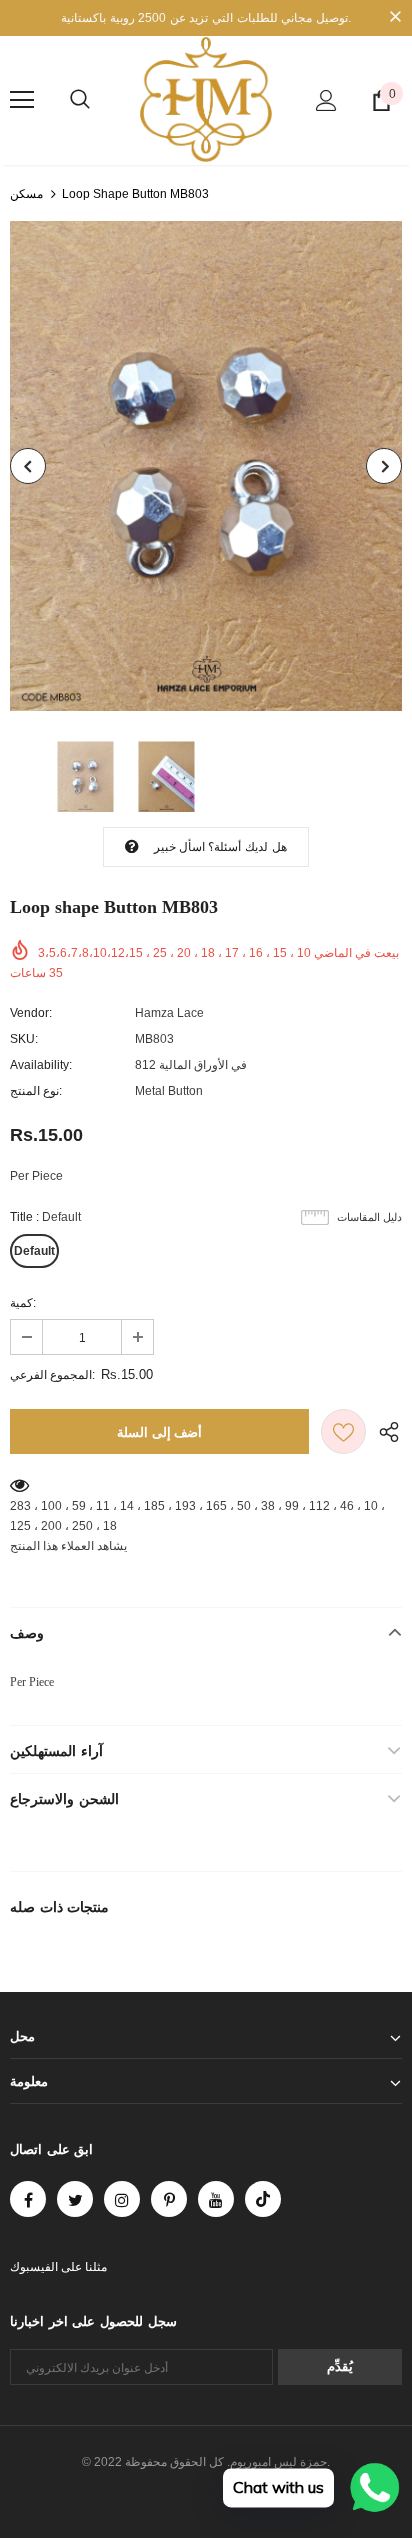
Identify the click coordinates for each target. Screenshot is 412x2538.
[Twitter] (75, 2199)
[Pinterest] (169, 2199)
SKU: (24, 1039)
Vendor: (31, 1013)
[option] (206, 466)
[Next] (384, 466)
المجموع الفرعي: (52, 1375)
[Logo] (206, 99)
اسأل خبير (179, 847)
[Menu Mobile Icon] (22, 100)
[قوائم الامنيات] (343, 1431)
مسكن (26, 194)
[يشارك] (384, 1431)
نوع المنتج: (36, 1091)
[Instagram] (122, 2199)
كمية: (23, 1303)
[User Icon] (326, 100)
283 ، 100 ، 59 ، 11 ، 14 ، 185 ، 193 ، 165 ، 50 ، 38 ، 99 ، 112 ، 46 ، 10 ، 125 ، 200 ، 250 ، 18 (197, 1516)
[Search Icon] (80, 100)
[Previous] (28, 466)
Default (34, 1251)
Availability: (41, 1065)
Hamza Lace (169, 1013)
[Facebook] (28, 2199)
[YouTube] (216, 2199)
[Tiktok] (263, 2199)
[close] (395, 18)
